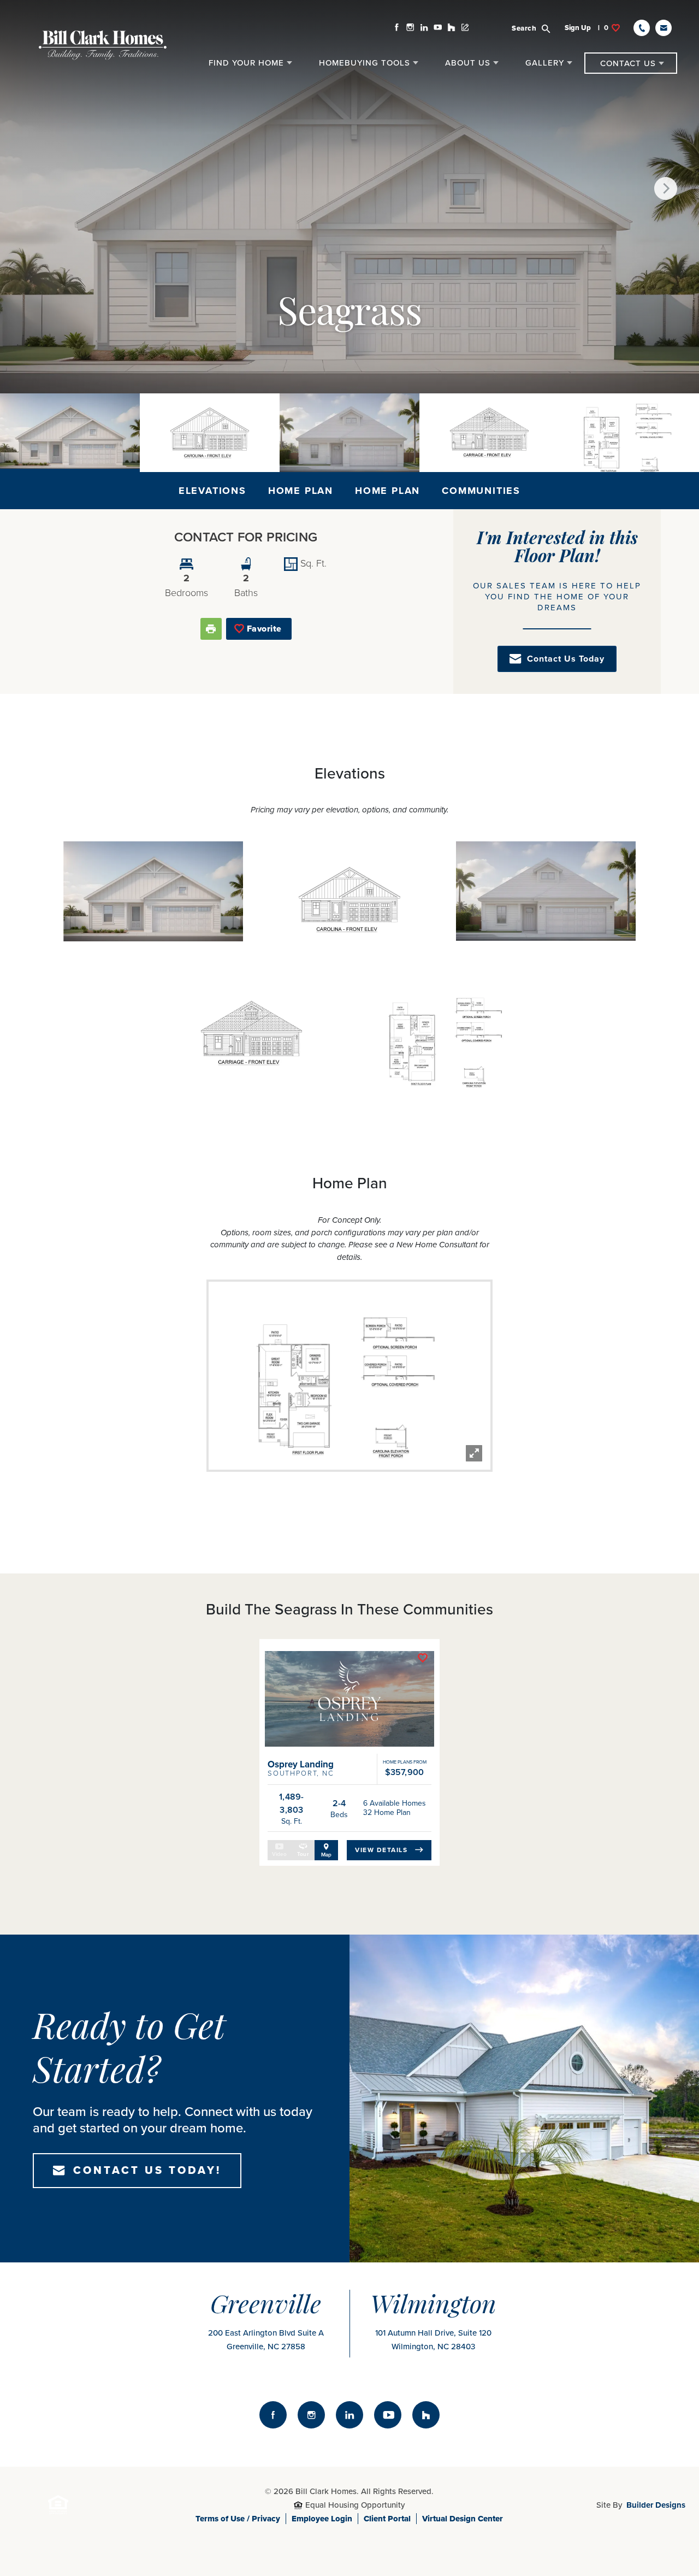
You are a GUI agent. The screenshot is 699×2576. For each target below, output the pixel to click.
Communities (481, 491)
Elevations (212, 491)
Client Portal (387, 2519)
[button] (537, 28)
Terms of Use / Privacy (238, 2519)
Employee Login (322, 2519)
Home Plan (301, 491)
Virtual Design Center (463, 2519)
